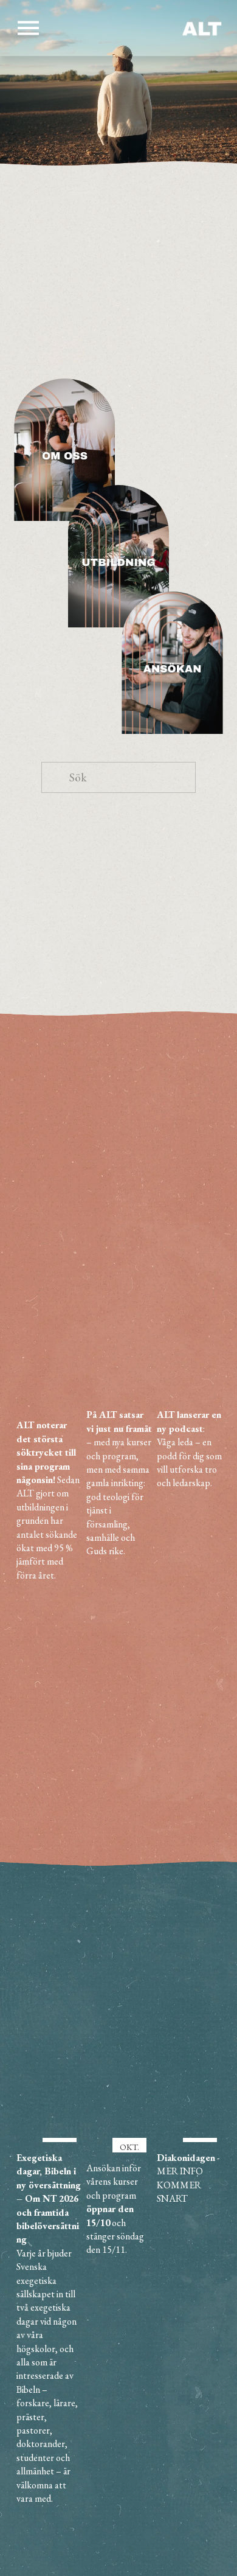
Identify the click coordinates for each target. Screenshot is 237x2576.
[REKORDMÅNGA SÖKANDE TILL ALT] (50, 1394)
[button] (202, 1364)
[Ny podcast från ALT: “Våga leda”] (190, 1389)
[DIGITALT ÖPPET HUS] (119, 1389)
